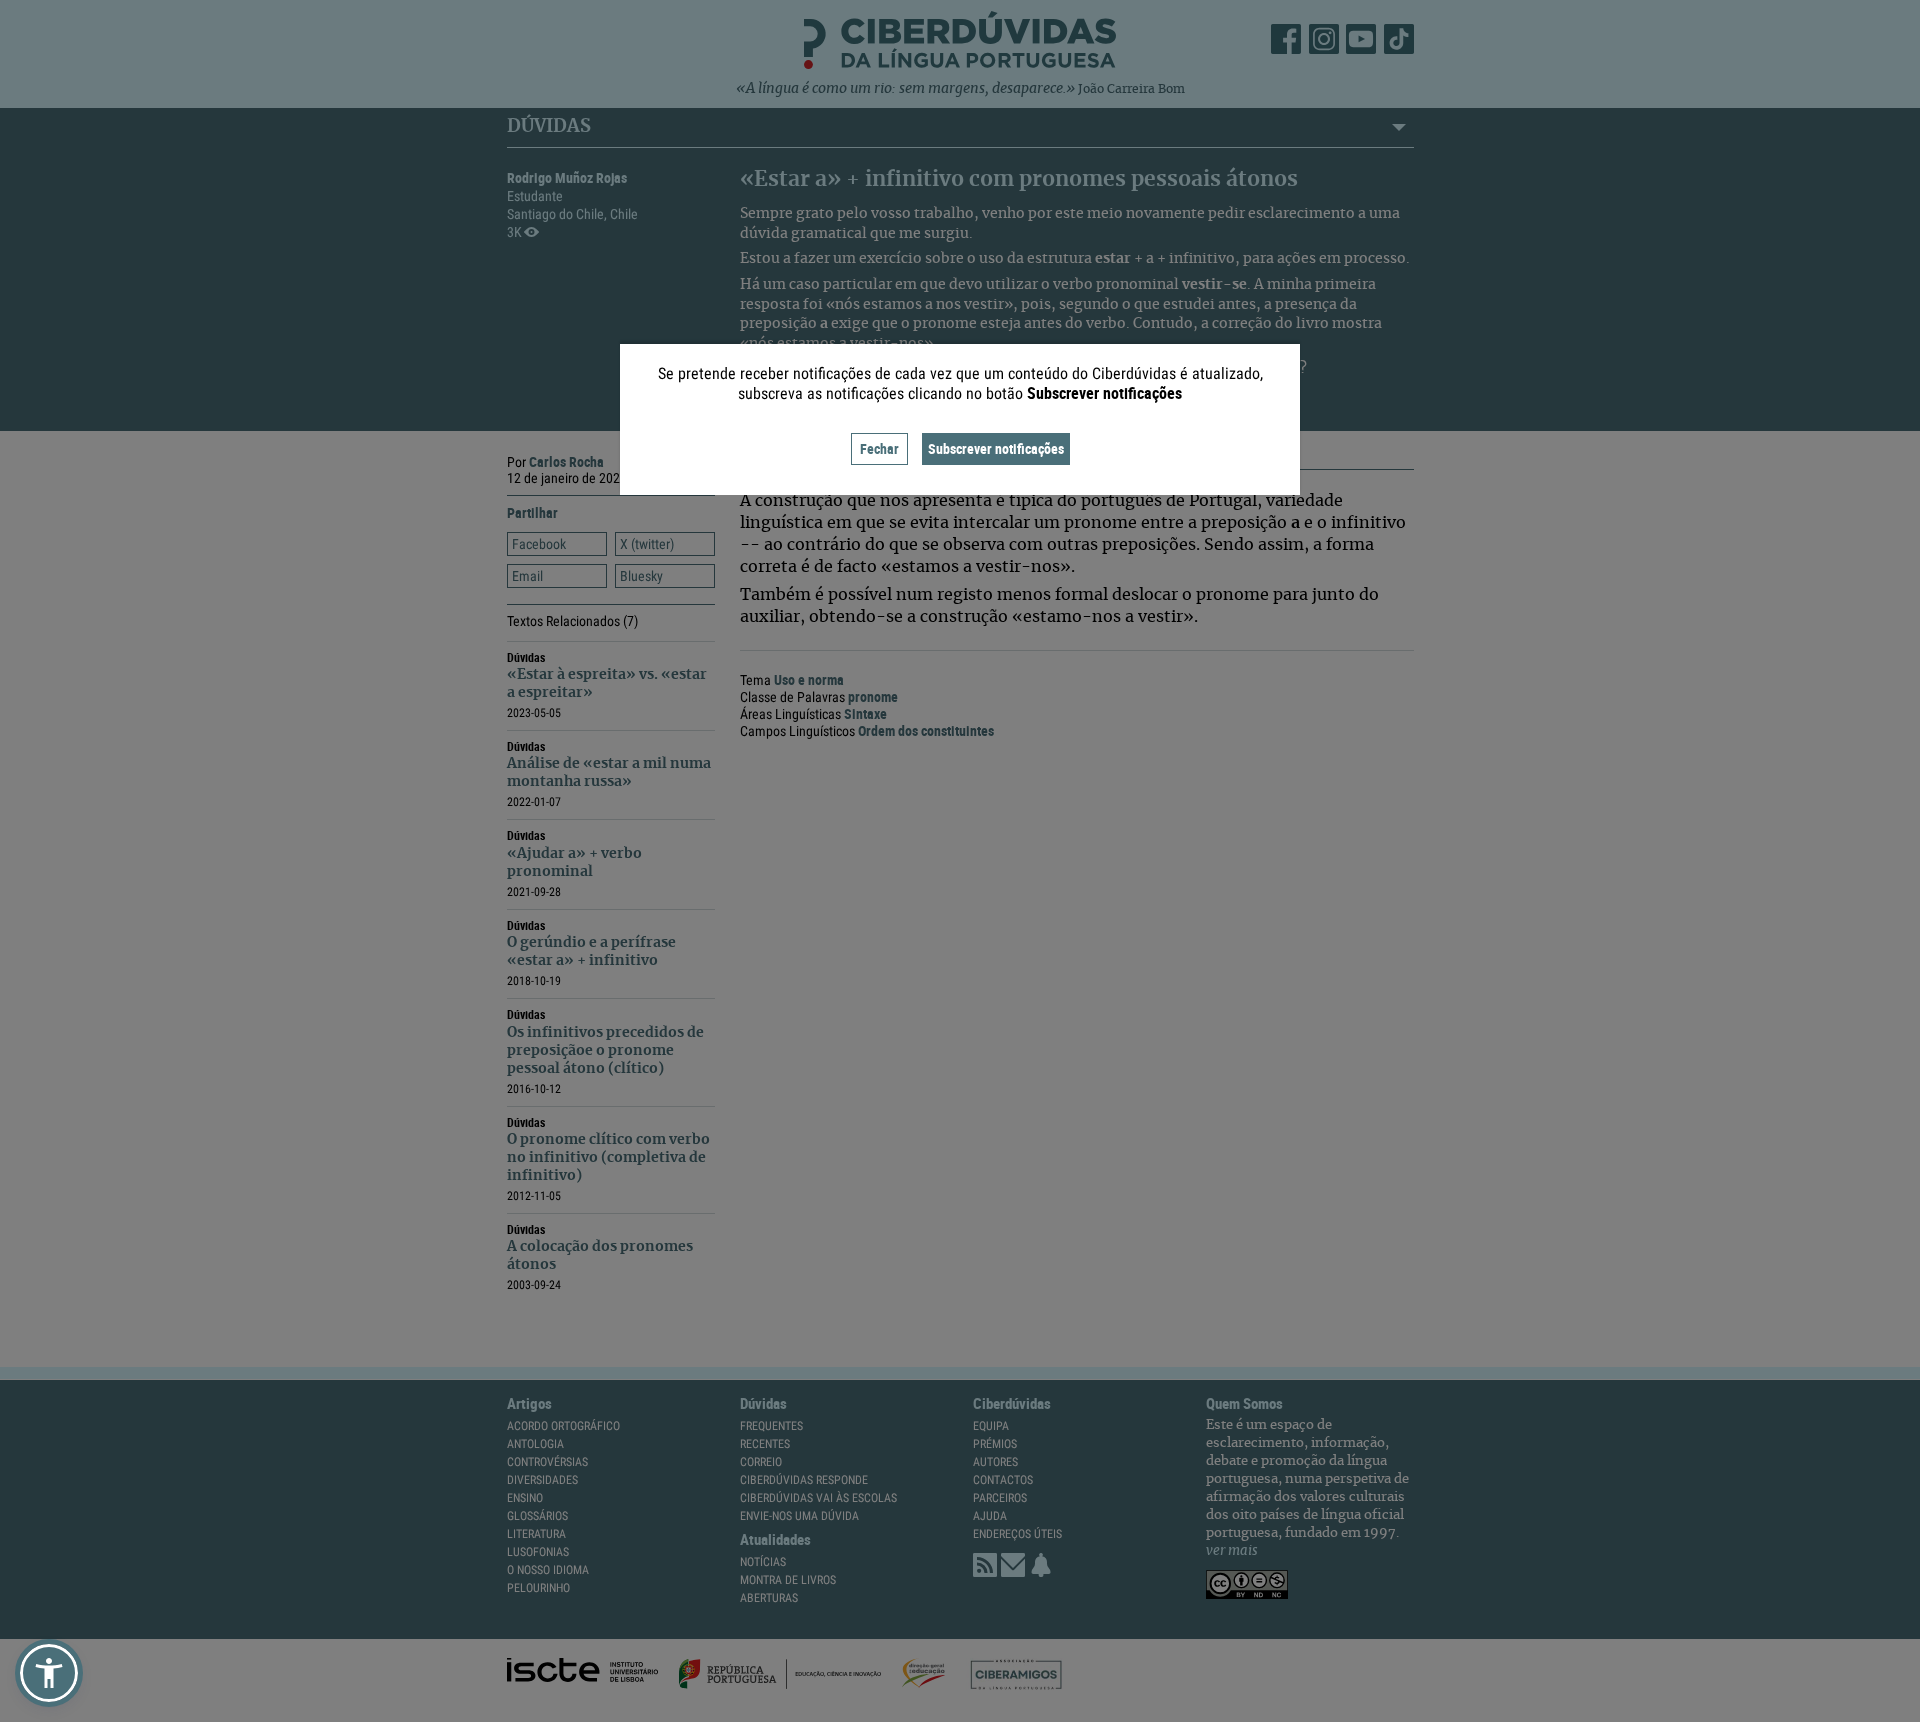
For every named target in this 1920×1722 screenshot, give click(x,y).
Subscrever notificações (996, 448)
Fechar (879, 448)
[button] (49, 1673)
